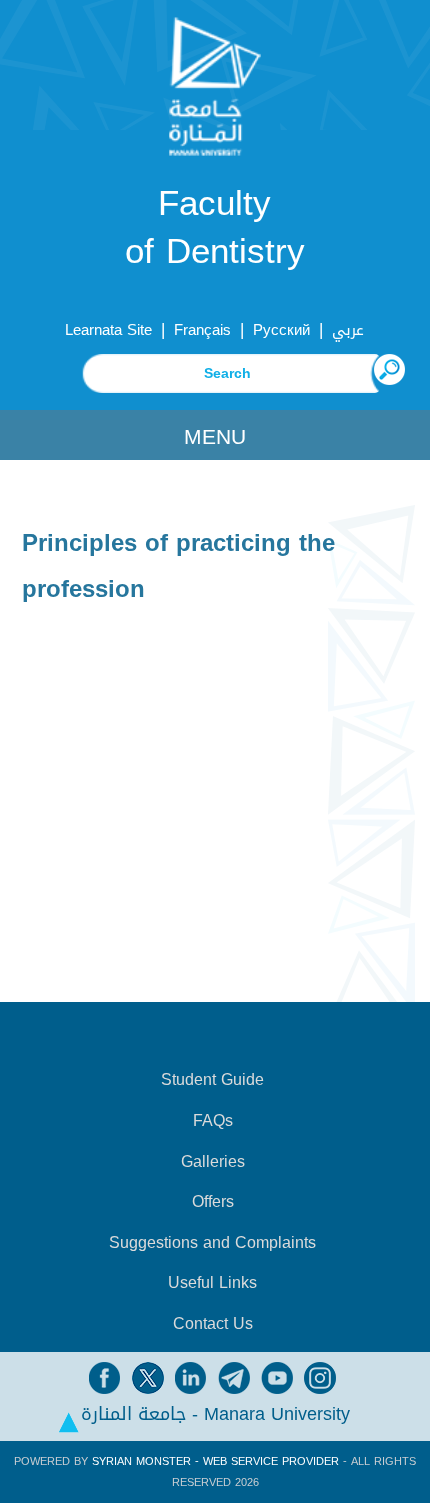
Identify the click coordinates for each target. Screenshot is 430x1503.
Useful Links (212, 1283)
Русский (281, 330)
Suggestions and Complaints (212, 1243)
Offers (213, 1202)
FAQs (213, 1121)
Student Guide (212, 1080)
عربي (348, 330)
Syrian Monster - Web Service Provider (215, 1461)
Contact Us (213, 1324)
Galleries (213, 1162)
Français (202, 330)
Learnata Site (108, 330)
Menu (215, 437)
